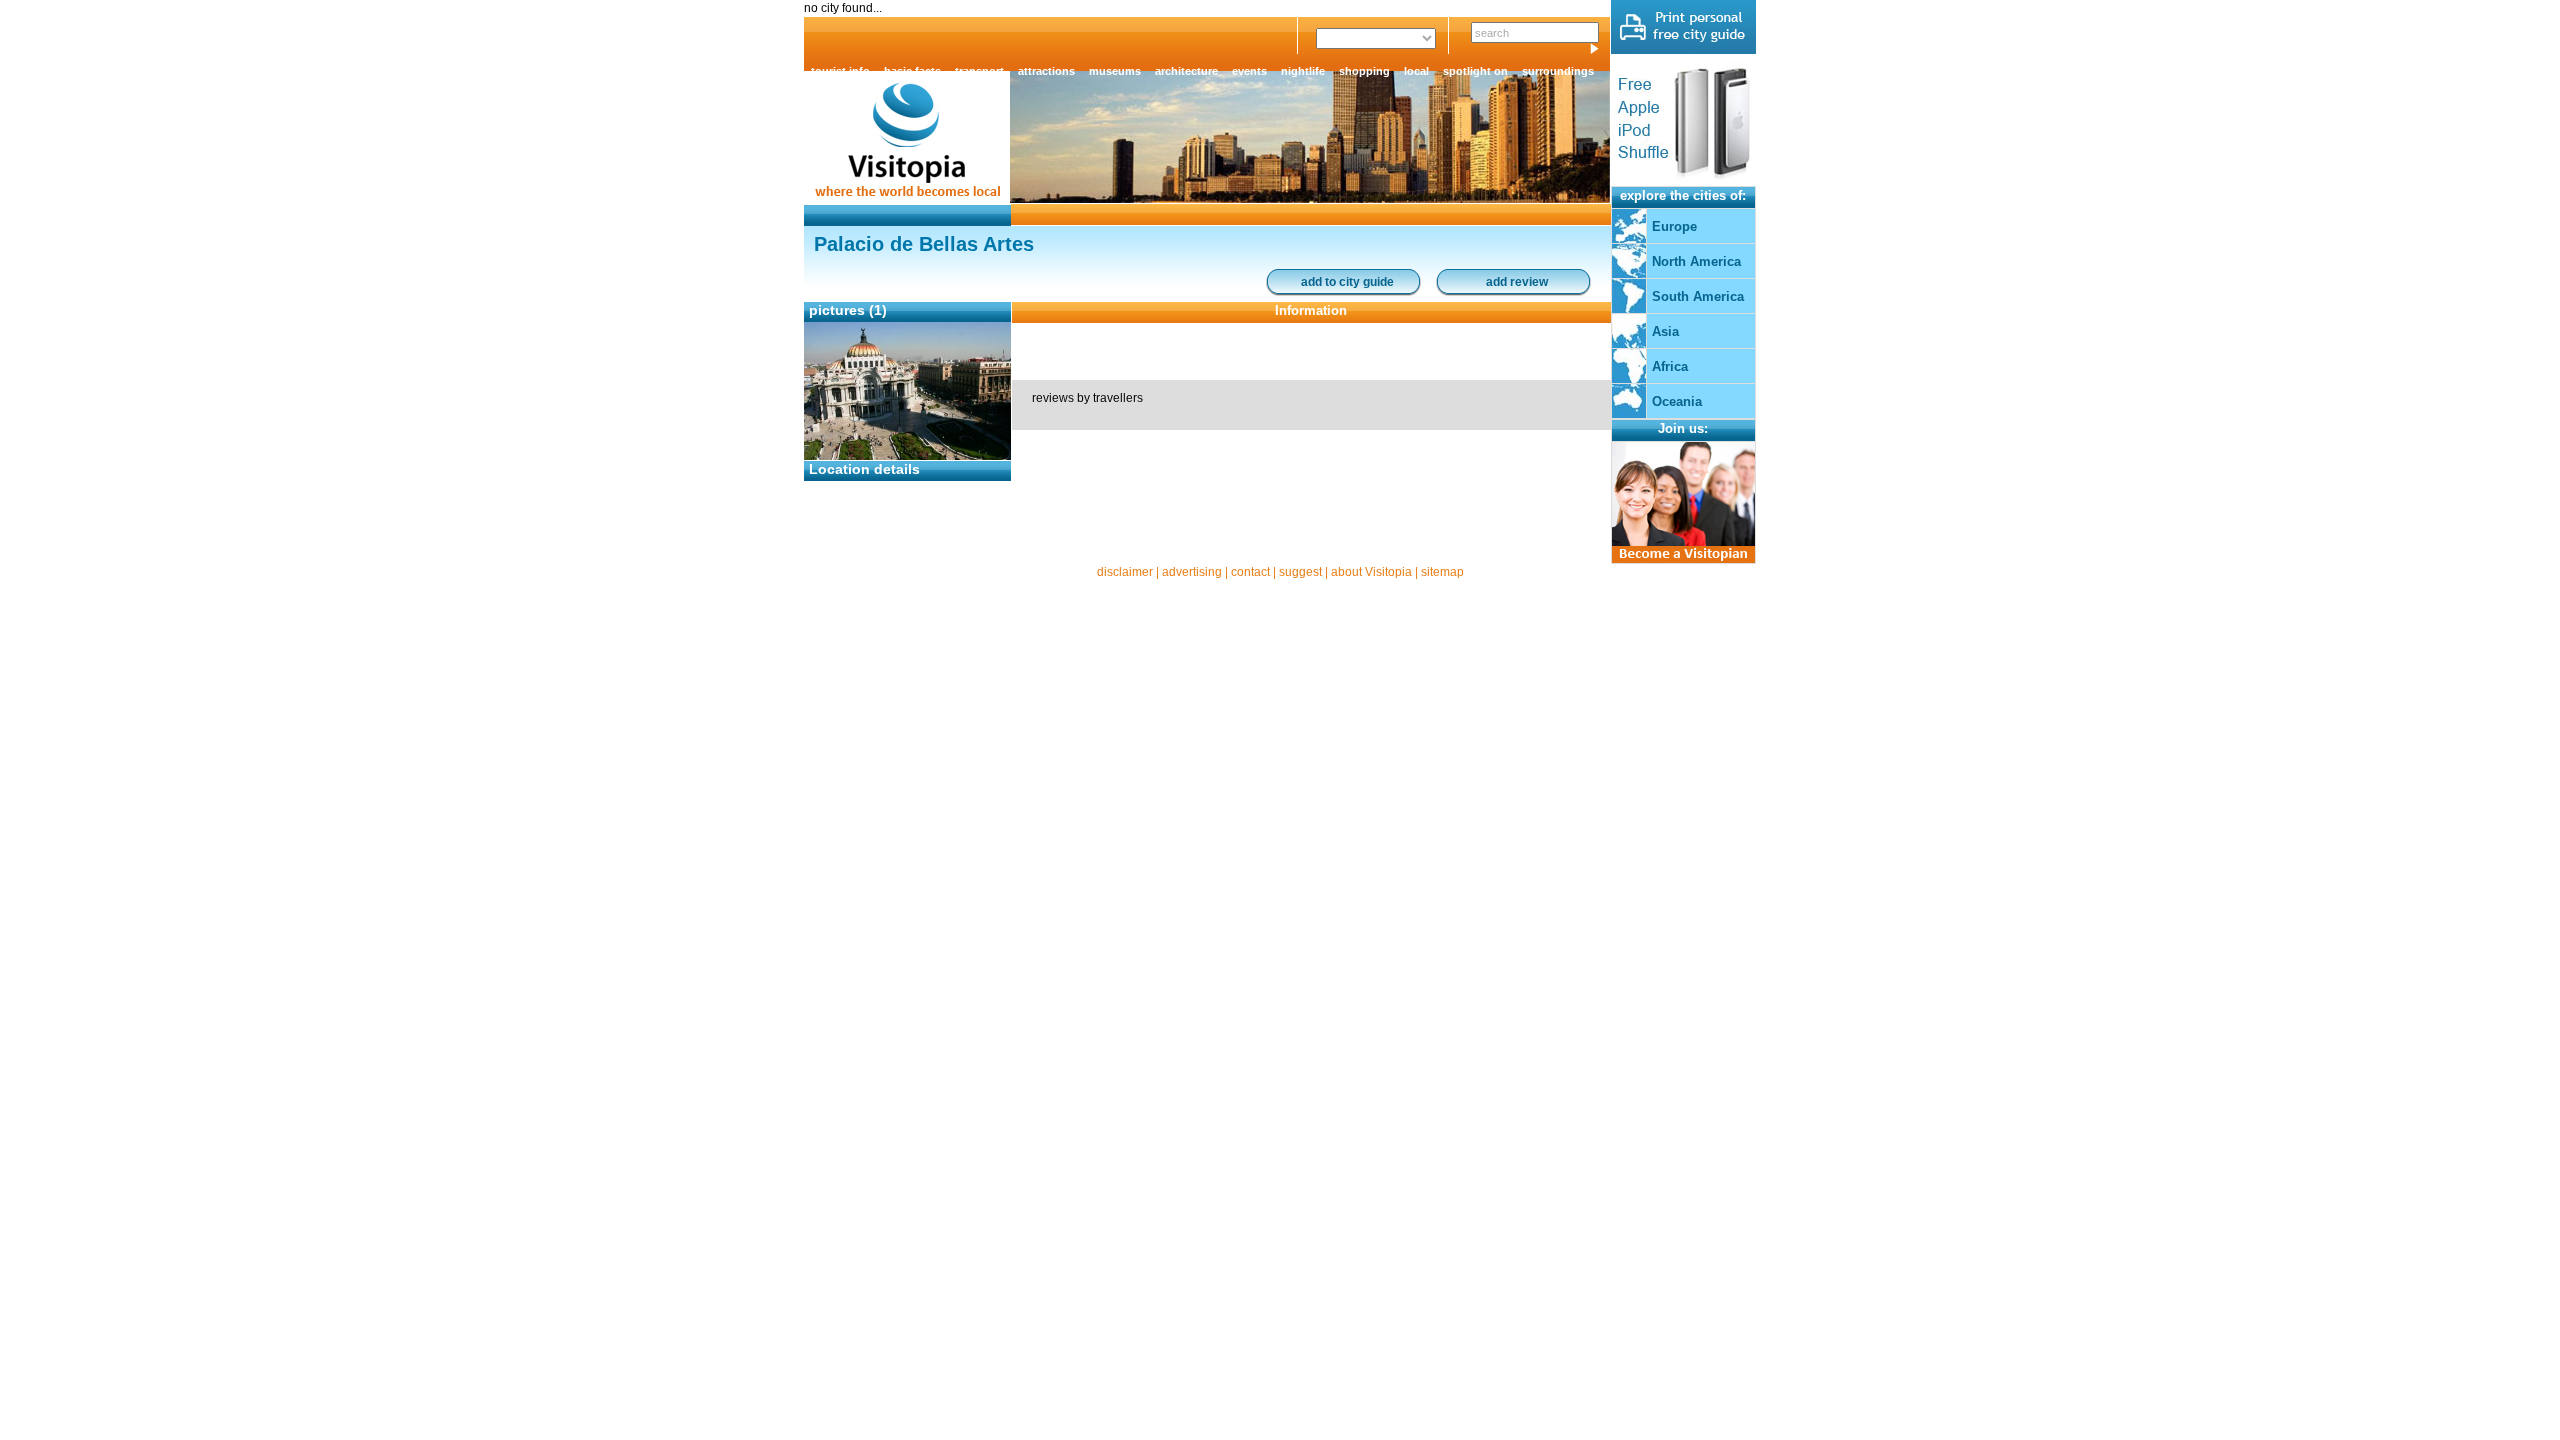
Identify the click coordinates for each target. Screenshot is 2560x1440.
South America (1698, 296)
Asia (1665, 331)
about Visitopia (1371, 572)
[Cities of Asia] (1629, 344)
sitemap (1442, 572)
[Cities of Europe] (1629, 239)
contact (1250, 572)
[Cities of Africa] (1629, 379)
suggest (1300, 572)
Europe (1674, 226)
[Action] (1683, 50)
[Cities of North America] (1629, 274)
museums (1115, 71)
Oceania (1677, 401)
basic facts (912, 71)
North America (1696, 261)
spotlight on (1475, 71)
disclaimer (1125, 572)
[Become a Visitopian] (1683, 559)
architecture (1186, 71)
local (1416, 71)
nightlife (1303, 71)
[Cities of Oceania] (1629, 414)
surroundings (1558, 71)
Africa (1670, 366)
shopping (1364, 71)
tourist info (840, 71)
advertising (1192, 572)
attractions (1046, 71)
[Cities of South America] (1629, 309)
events (1249, 71)
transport (979, 71)
